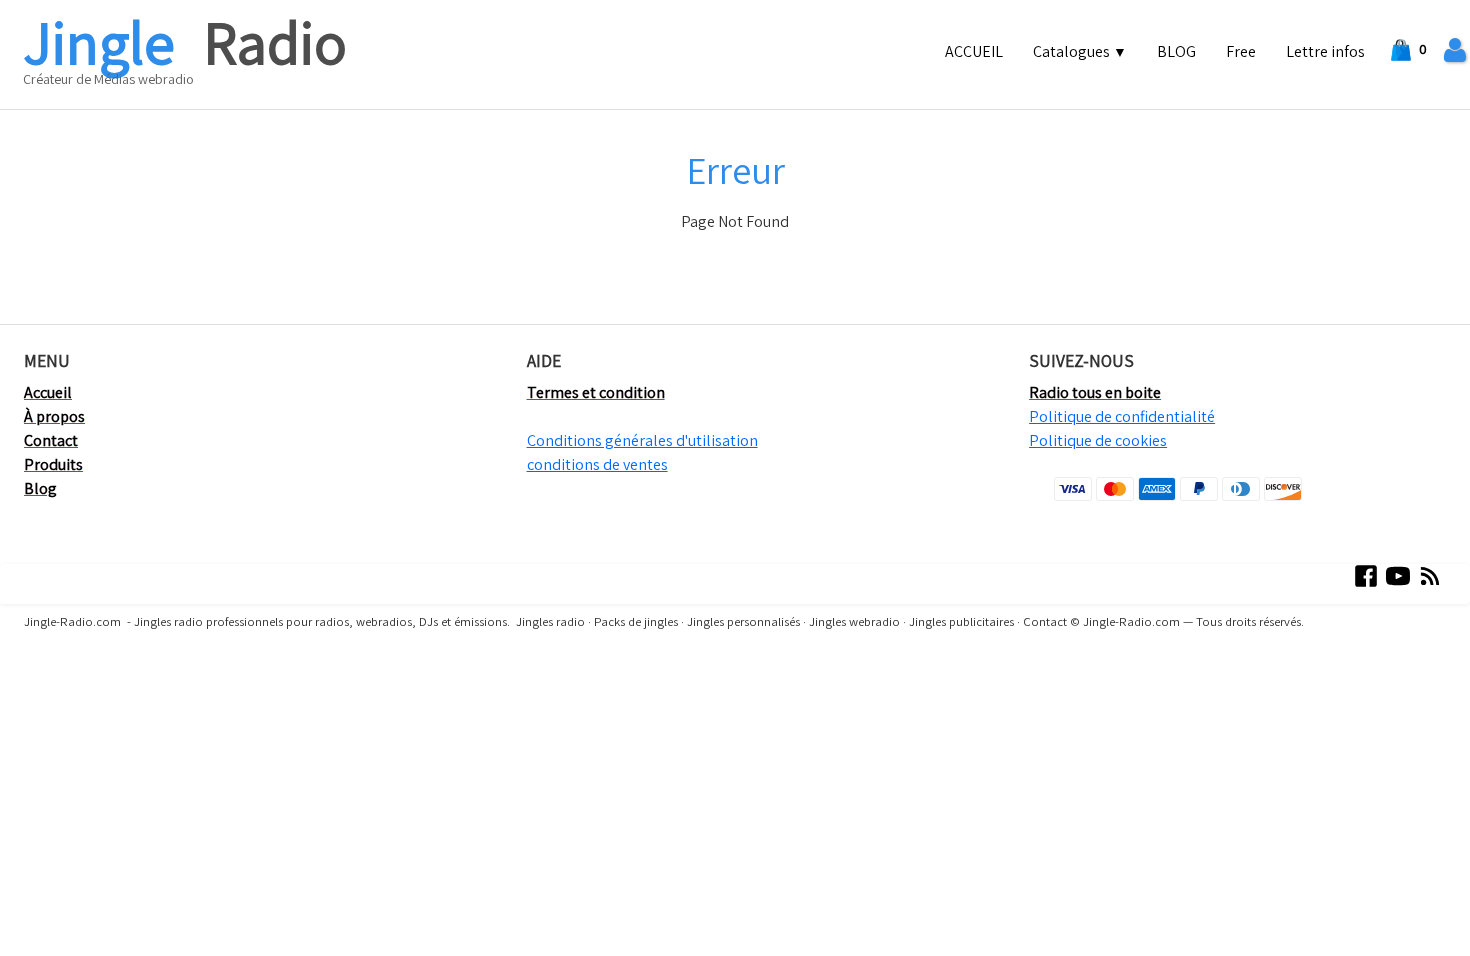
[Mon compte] (1455, 50)
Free (1241, 51)
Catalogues (1080, 51)
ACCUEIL (974, 51)
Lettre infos (1325, 51)
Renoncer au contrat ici (87, 679)
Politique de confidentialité (1122, 416)
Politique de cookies (1098, 440)
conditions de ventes (597, 464)
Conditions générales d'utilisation (642, 440)
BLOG (1176, 51)
